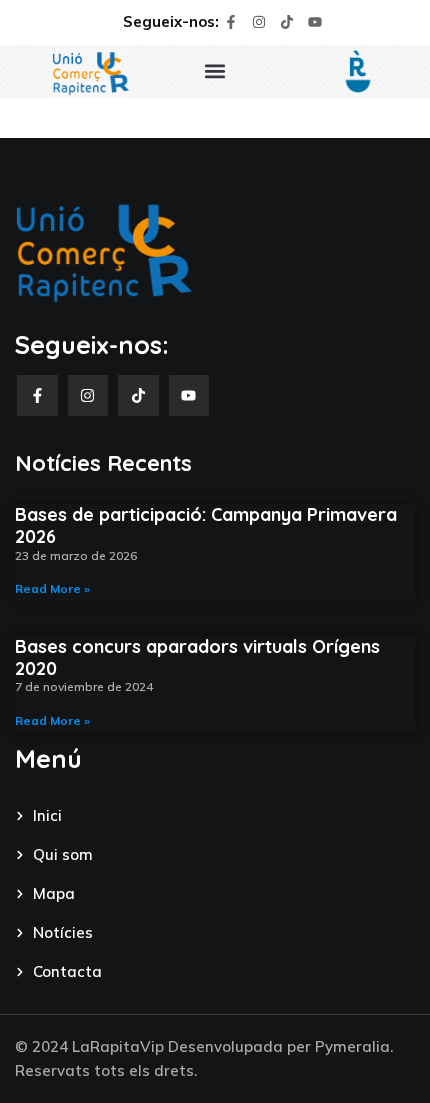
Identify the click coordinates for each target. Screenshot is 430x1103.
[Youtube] (315, 22)
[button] (215, 71)
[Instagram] (259, 22)
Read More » (52, 588)
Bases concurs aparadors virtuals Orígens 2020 (197, 657)
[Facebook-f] (231, 22)
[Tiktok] (287, 22)
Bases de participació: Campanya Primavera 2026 (206, 525)
